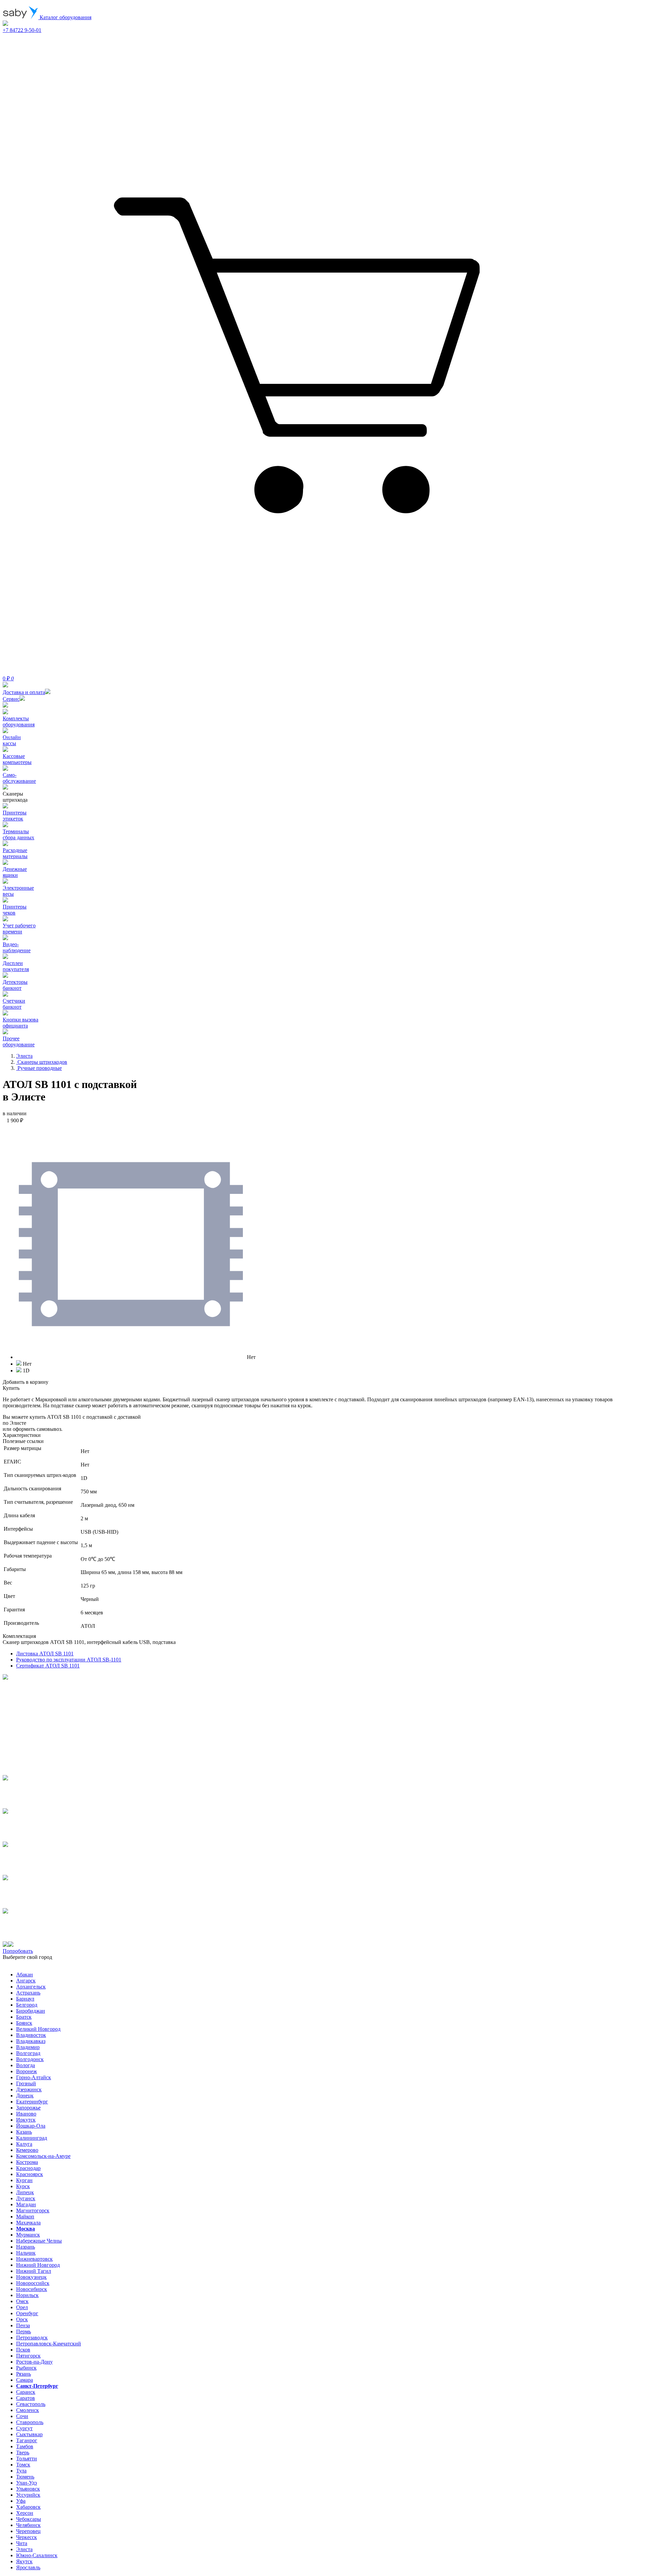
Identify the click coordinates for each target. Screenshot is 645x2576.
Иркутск (26, 2120)
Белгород (27, 2005)
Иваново (26, 2114)
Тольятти (27, 2459)
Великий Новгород (38, 2029)
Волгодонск (30, 2059)
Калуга (24, 2144)
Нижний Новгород (38, 2265)
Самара (25, 2380)
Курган (24, 2180)
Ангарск (26, 1981)
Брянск (24, 2023)
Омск (22, 2301)
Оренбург (27, 2313)
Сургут (24, 2428)
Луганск (26, 2198)
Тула (21, 2471)
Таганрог (27, 2440)
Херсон (25, 2513)
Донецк (25, 2096)
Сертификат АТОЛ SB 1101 (48, 1666)
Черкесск (27, 2537)
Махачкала (28, 2223)
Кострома (27, 2162)
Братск (24, 2017)
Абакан (25, 1975)
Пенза (23, 2325)
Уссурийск (28, 2495)
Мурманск (28, 2235)
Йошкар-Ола (31, 2126)
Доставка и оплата (24, 692)
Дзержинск (29, 2089)
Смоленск (28, 2410)
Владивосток (31, 2035)
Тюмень (25, 2477)
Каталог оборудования (65, 17)
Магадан (26, 2204)
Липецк (25, 2192)
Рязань (24, 2374)
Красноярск (30, 2174)
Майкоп (25, 2217)
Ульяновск (28, 2489)
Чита (22, 2543)
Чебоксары (29, 2519)
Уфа (21, 2501)
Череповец (28, 2531)
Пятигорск (28, 2356)
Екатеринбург (32, 2102)
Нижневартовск (34, 2259)
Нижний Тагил (34, 2271)
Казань (24, 2132)
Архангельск (31, 1987)
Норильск (27, 2295)
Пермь (24, 2331)
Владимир (28, 2047)
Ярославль (28, 2567)
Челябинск (28, 2525)
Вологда (26, 2065)
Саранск (26, 2392)
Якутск (24, 2561)
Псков (23, 2350)
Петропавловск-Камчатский (49, 2344)
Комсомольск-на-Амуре (43, 2156)
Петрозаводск (32, 2338)
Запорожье (28, 2108)
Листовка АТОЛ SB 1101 (45, 1654)
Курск (23, 2186)
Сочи (22, 2416)
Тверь (23, 2452)
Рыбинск (26, 2368)
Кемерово (27, 2150)
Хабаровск (28, 2507)
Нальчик (26, 2253)
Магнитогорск (33, 2210)
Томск (23, 2465)
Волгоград (28, 2053)
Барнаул (25, 1999)
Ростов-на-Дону (34, 2362)
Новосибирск (32, 2289)
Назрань (26, 2247)
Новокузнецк (31, 2277)
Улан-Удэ (27, 2483)
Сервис (11, 699)
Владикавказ (31, 2041)
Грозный (26, 2083)
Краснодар (28, 2168)
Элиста (24, 2549)
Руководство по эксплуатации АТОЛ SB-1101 (69, 1660)
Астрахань (28, 1993)
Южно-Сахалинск (37, 2555)
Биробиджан (31, 2011)
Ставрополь (30, 2422)
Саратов (26, 2398)
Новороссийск (33, 2283)
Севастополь (31, 2404)
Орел (22, 2307)
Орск (22, 2319)
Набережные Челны (39, 2241)
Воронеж (27, 2071)
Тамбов (25, 2446)
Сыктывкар (29, 2434)
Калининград (32, 2138)
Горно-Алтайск (34, 2077)
